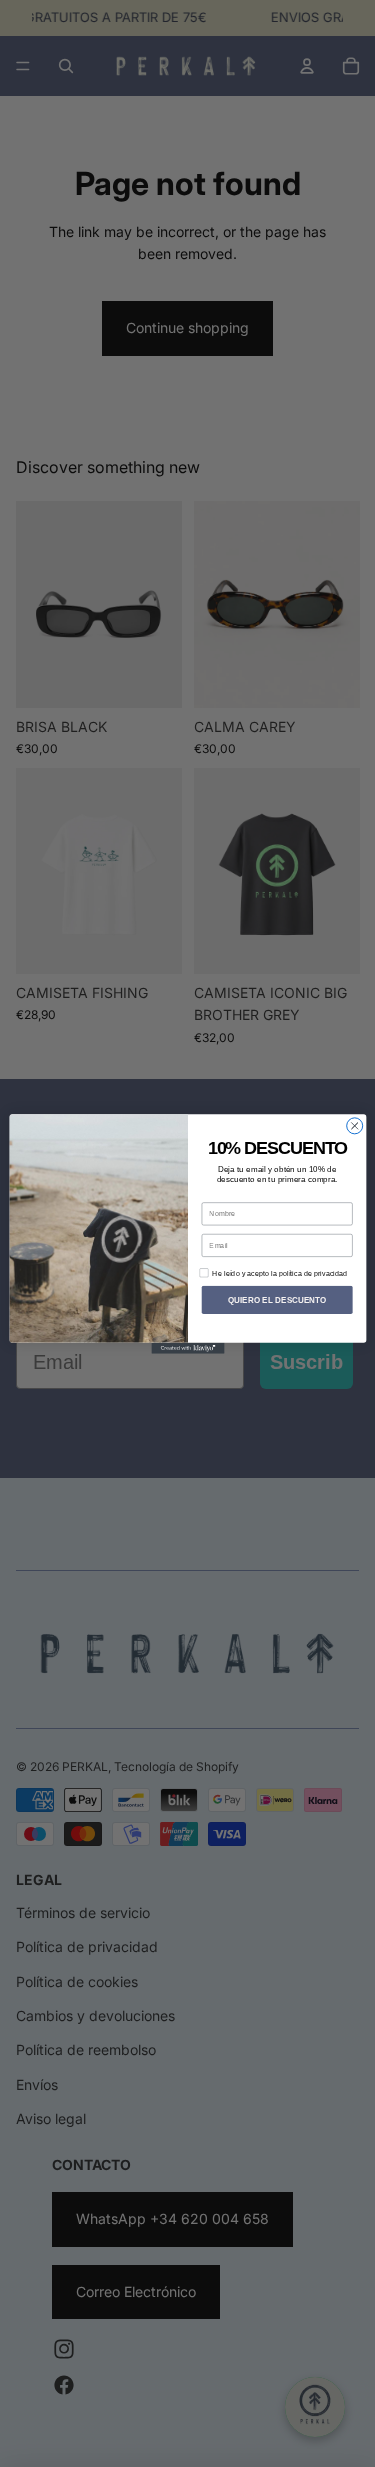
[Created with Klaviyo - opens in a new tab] (187, 1347)
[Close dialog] (354, 1125)
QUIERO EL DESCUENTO (276, 1299)
